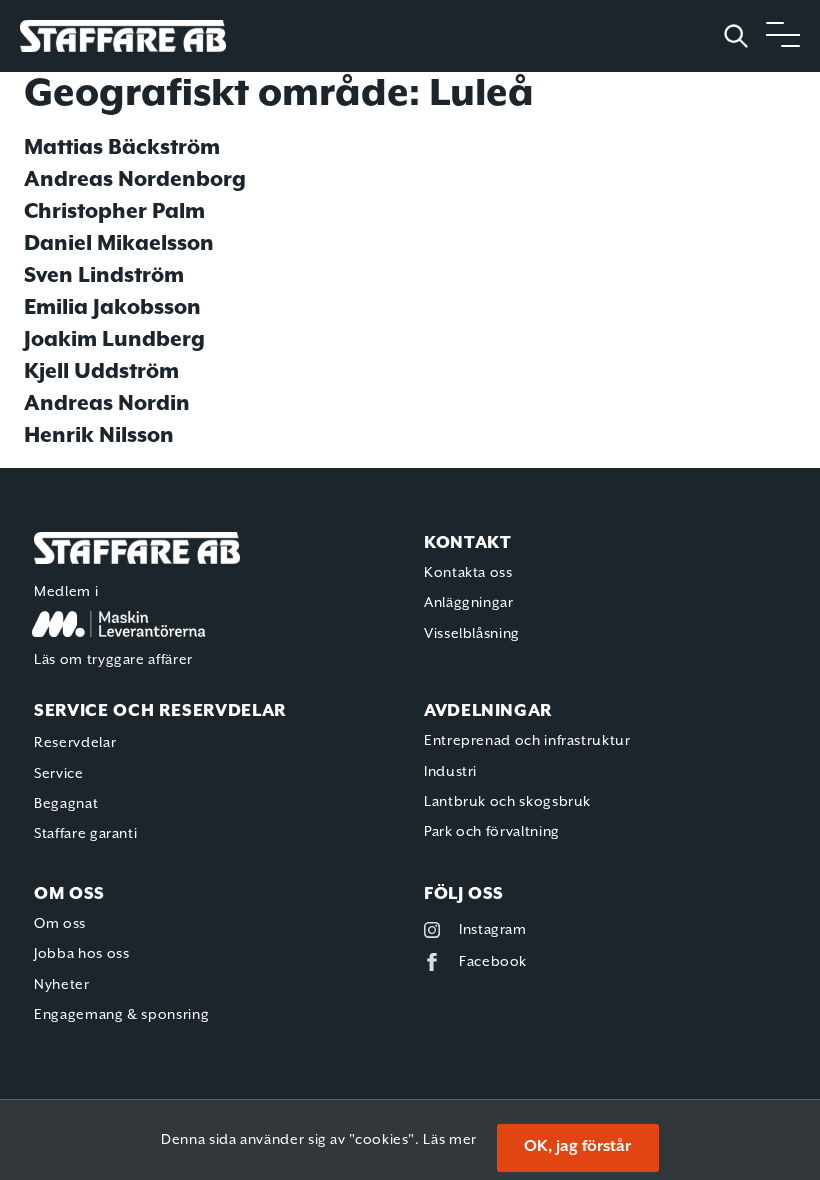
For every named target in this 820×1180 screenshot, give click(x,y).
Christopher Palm (114, 212)
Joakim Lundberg (114, 340)
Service (58, 774)
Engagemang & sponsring (121, 1015)
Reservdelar (75, 743)
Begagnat (66, 804)
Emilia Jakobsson (112, 308)
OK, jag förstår (577, 1147)
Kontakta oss (468, 573)
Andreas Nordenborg (135, 180)
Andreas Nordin (107, 404)
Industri (450, 772)
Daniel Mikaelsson (119, 244)
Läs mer (449, 1140)
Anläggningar (469, 603)
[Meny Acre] (783, 36)
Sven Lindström (104, 276)
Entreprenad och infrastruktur (527, 741)
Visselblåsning (472, 634)
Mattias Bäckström (122, 148)
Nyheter (61, 985)
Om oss (60, 924)
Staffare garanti (85, 834)
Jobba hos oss (81, 954)
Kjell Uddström (101, 372)
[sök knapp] (744, 36)
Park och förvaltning (492, 832)
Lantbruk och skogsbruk (507, 802)
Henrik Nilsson (99, 436)
